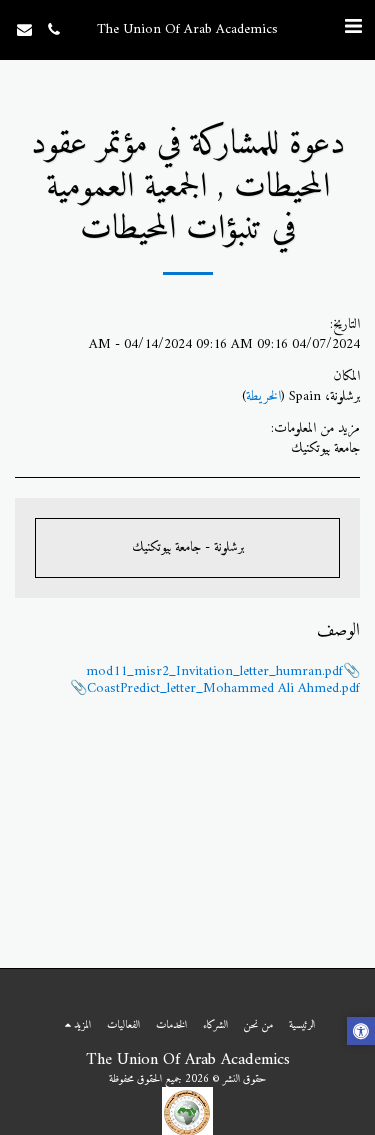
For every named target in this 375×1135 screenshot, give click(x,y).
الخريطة (263, 396)
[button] (353, 28)
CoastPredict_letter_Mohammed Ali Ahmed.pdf (223, 688)
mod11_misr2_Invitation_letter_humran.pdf (214, 671)
